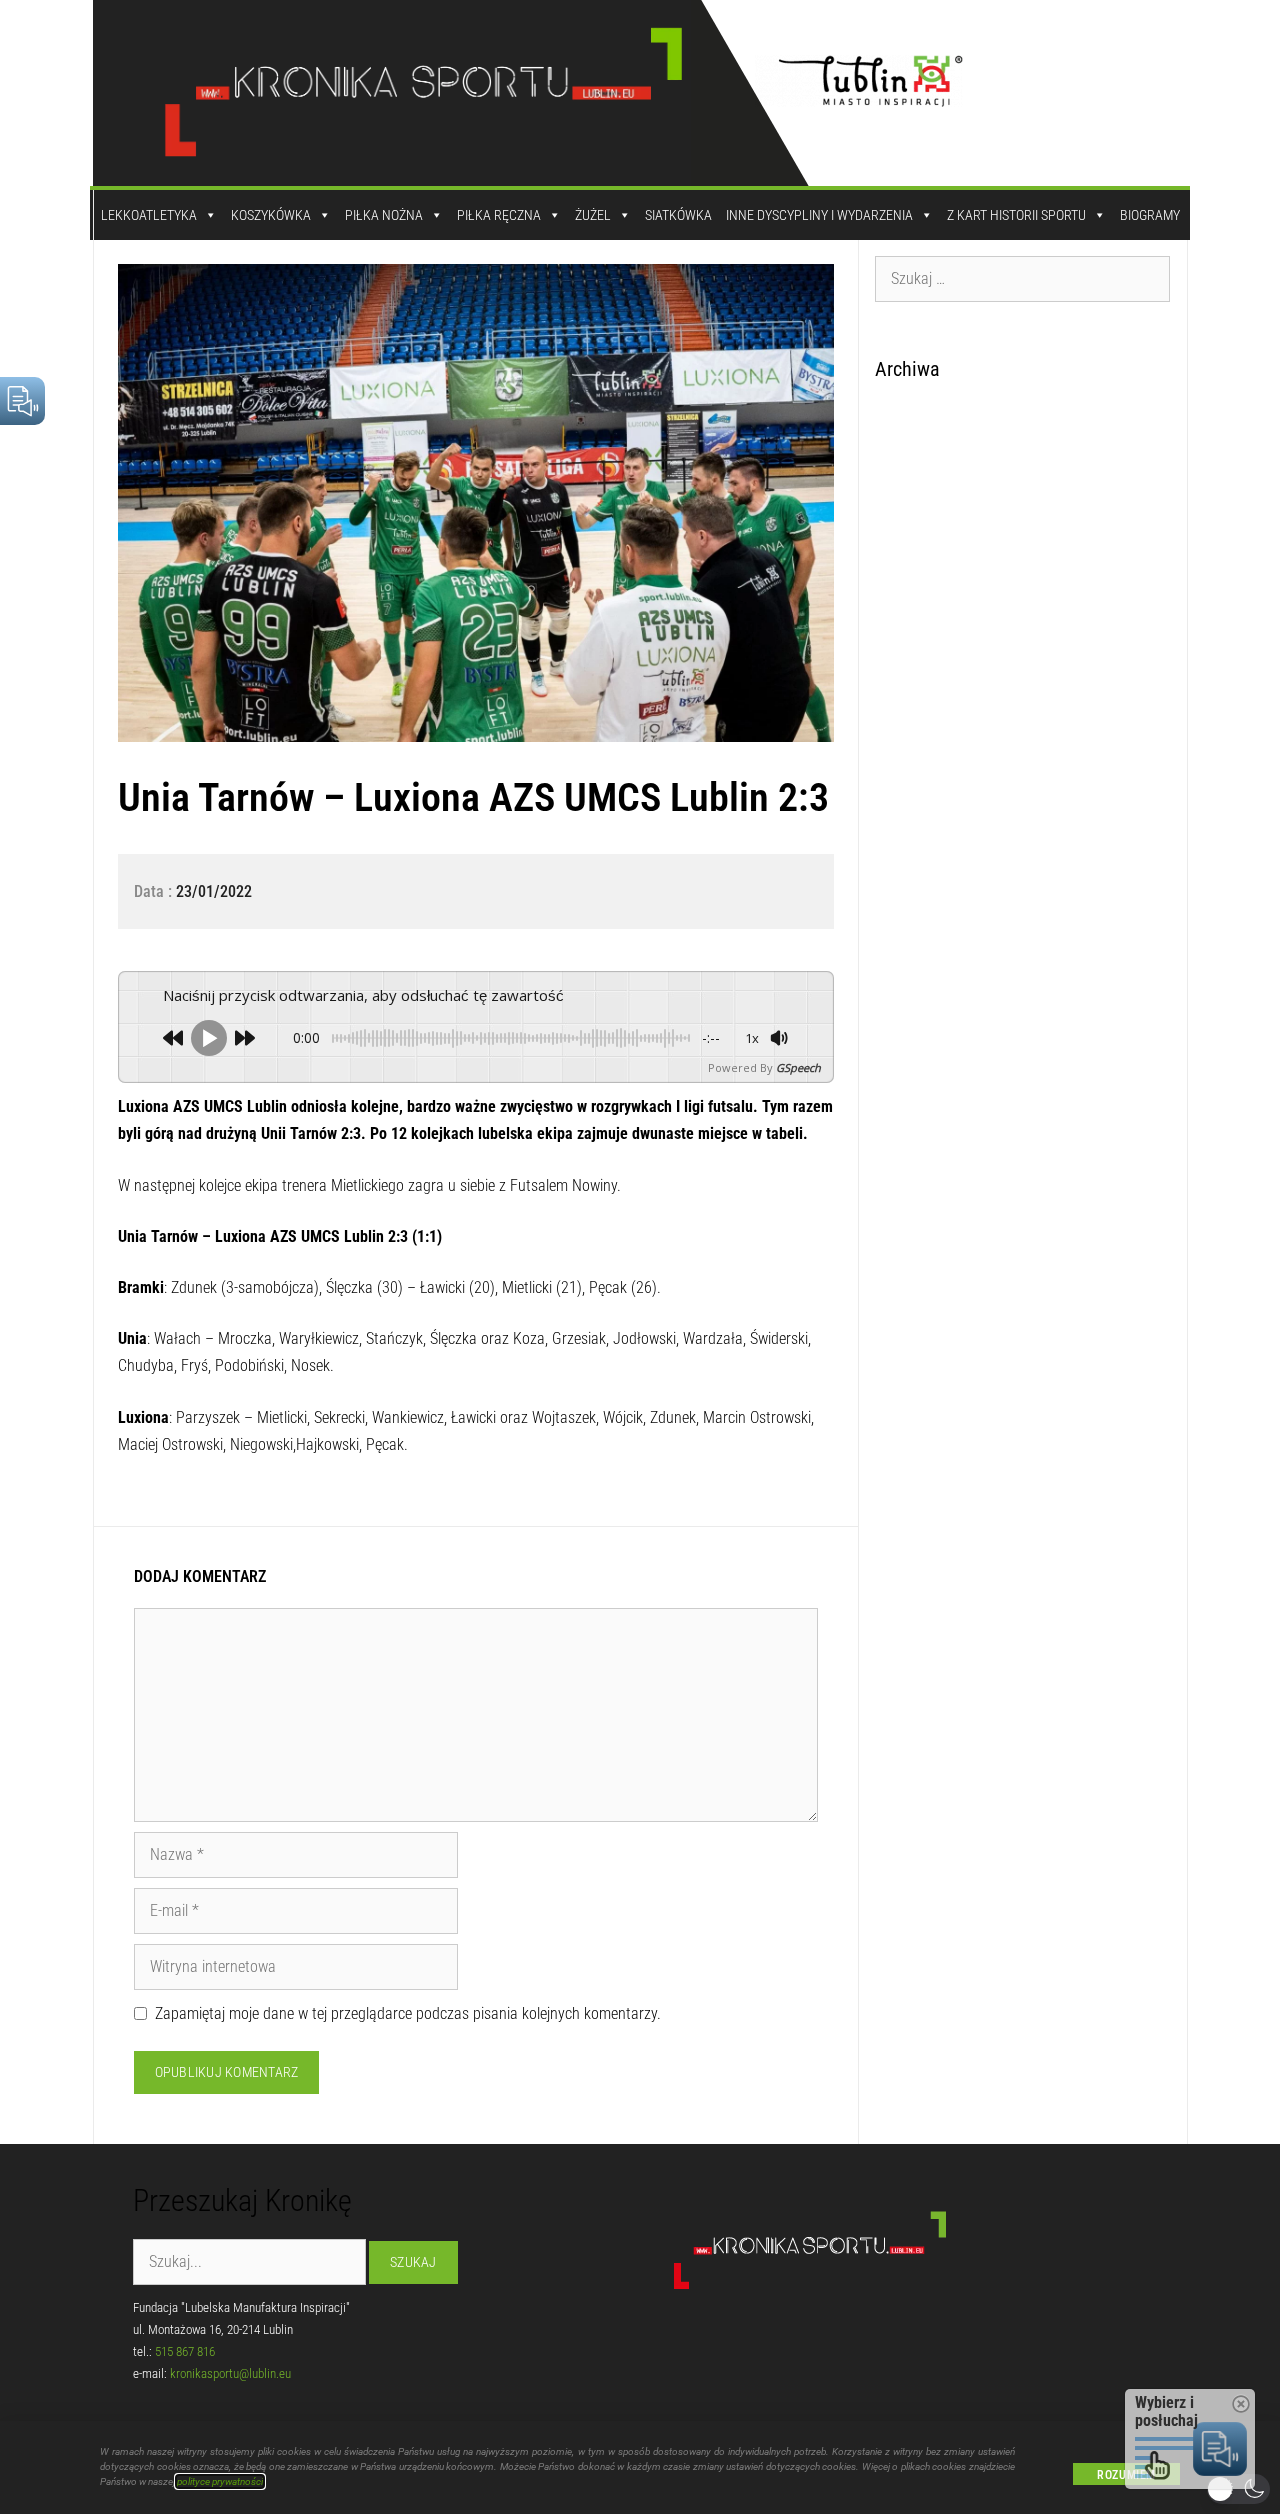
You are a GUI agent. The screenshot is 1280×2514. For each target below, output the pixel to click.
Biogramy (1150, 215)
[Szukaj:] (1023, 278)
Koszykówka (271, 215)
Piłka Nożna (384, 215)
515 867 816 (185, 2351)
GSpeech (798, 1067)
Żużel (593, 215)
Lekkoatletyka (149, 215)
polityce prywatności (220, 2481)
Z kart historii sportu (1016, 215)
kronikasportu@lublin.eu (230, 2373)
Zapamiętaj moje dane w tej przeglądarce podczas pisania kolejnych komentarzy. (408, 2013)
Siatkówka (678, 215)
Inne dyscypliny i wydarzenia (819, 215)
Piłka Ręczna (499, 215)
